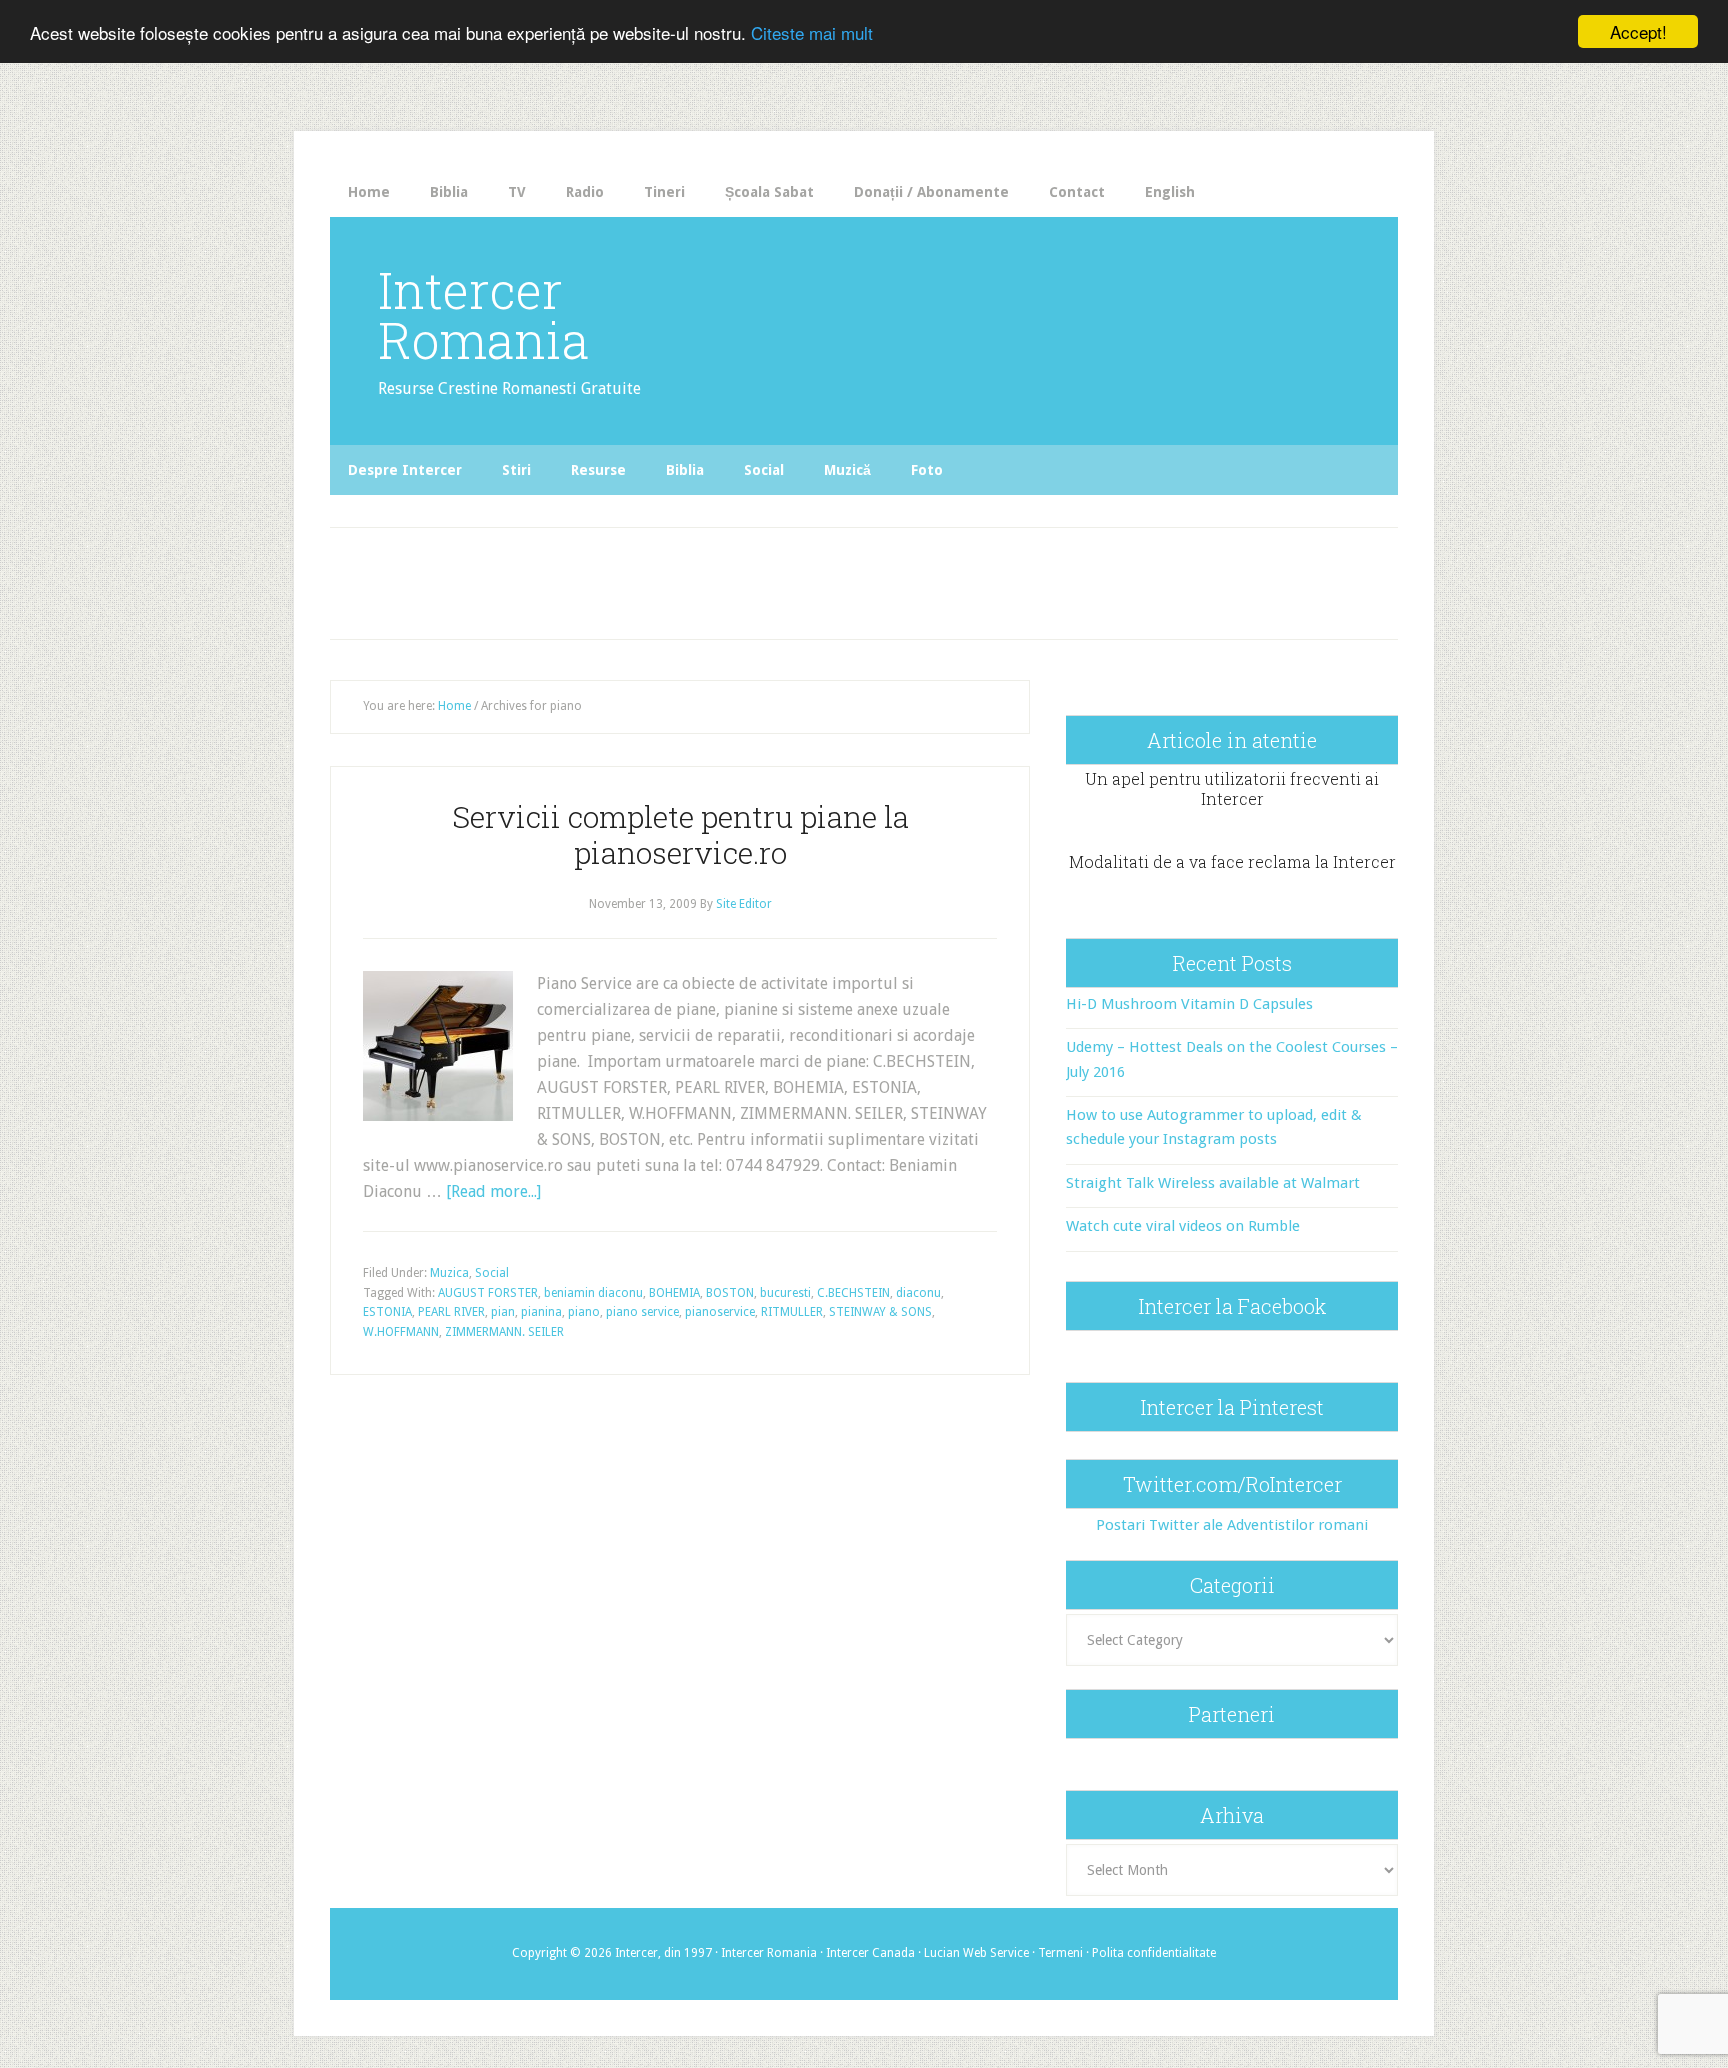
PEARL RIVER (451, 1312)
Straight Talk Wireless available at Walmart (1213, 1183)
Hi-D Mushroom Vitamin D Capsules (1189, 1004)
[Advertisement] (746, 578)
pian (503, 1312)
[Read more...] (493, 1191)
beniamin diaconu (593, 1293)
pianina (541, 1312)
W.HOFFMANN (401, 1332)
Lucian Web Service (976, 1953)
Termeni (1060, 1953)
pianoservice (720, 1312)
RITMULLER (792, 1312)
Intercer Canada (870, 1953)
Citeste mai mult (812, 32)
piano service (642, 1312)
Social (492, 1273)
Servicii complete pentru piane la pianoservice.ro (680, 834)
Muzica (449, 1273)
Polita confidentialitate (1154, 1953)
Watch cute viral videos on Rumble (1183, 1226)
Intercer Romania (483, 315)
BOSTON (730, 1293)
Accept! (1638, 31)
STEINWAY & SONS (880, 1312)
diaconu (918, 1293)
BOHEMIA (674, 1293)
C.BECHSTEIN (853, 1293)
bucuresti (785, 1293)
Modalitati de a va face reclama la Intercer (1232, 861)
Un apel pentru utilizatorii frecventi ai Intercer (1232, 788)
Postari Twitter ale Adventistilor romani (1232, 1525)
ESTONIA (387, 1312)
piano (584, 1312)
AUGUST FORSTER (488, 1293)
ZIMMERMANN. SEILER (504, 1332)
